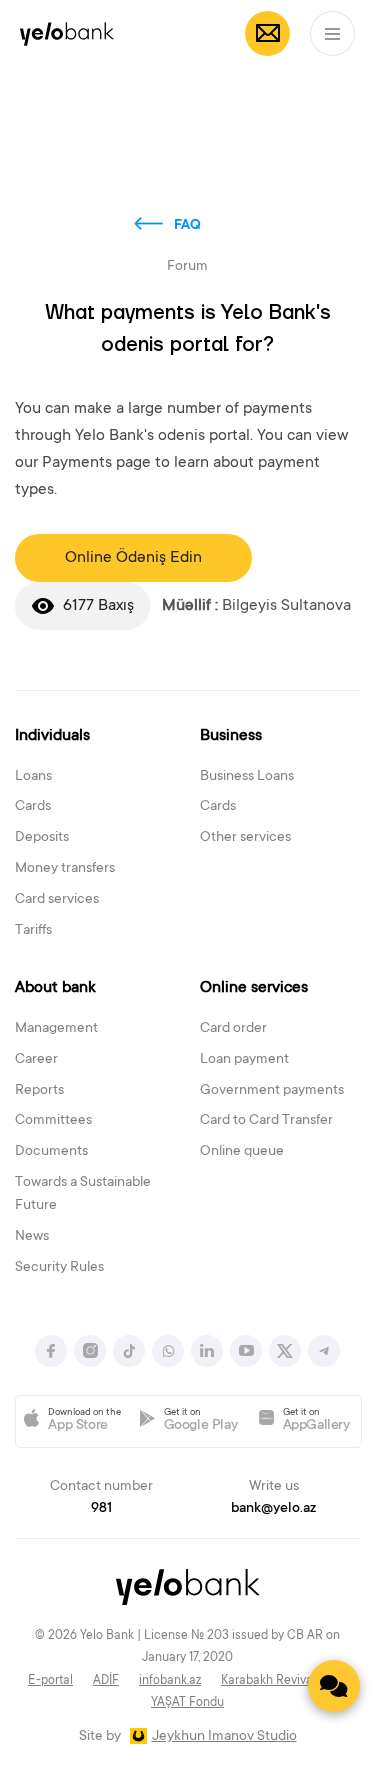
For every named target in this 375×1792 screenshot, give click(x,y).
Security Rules (59, 1268)
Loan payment (244, 1060)
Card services (57, 900)
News (32, 1237)
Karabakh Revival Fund (284, 1681)
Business (231, 736)
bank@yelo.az (273, 1509)
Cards (33, 807)
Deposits (42, 838)
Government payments (272, 1091)
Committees (53, 1121)
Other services (245, 838)
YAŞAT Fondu (187, 1703)
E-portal (50, 1681)
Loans (33, 777)
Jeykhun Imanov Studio (224, 1737)
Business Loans (247, 777)
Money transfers (65, 869)
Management (56, 1029)
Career (36, 1060)
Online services (254, 988)
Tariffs (33, 931)
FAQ (187, 226)
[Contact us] (334, 1686)
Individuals (52, 736)
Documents (51, 1152)
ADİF (106, 1681)
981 (101, 1509)
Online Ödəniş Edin (133, 558)
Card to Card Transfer (266, 1121)
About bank (55, 988)
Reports (39, 1091)
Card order (233, 1029)
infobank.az (170, 1681)
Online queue (242, 1152)
